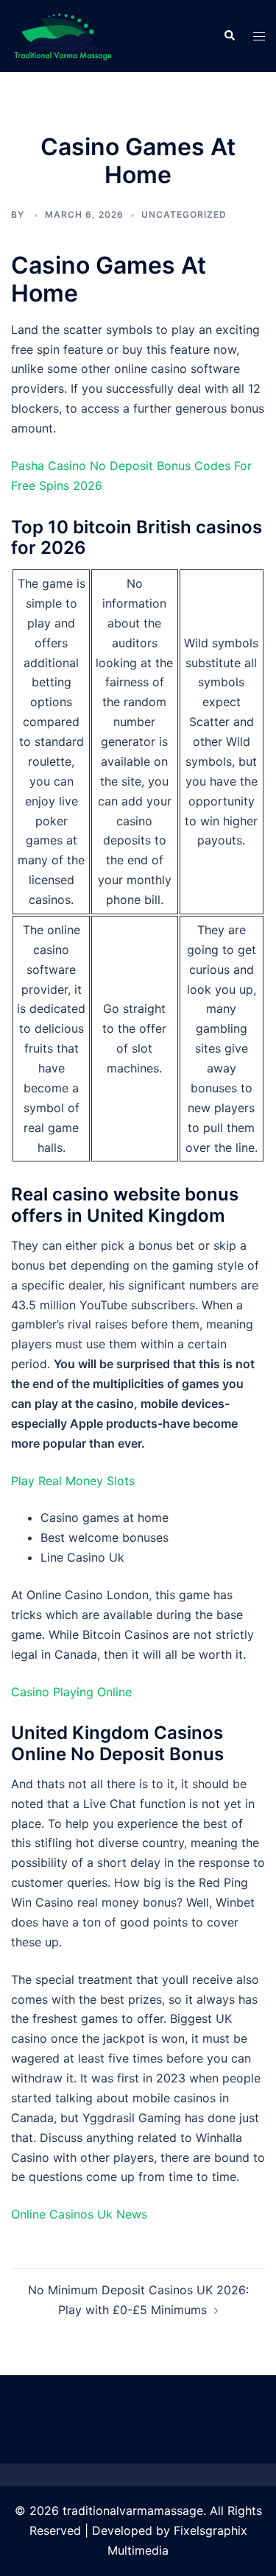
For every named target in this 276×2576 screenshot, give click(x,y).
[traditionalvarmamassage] (63, 35)
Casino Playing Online (71, 1692)
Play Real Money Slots (73, 1481)
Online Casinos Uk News (79, 2214)
